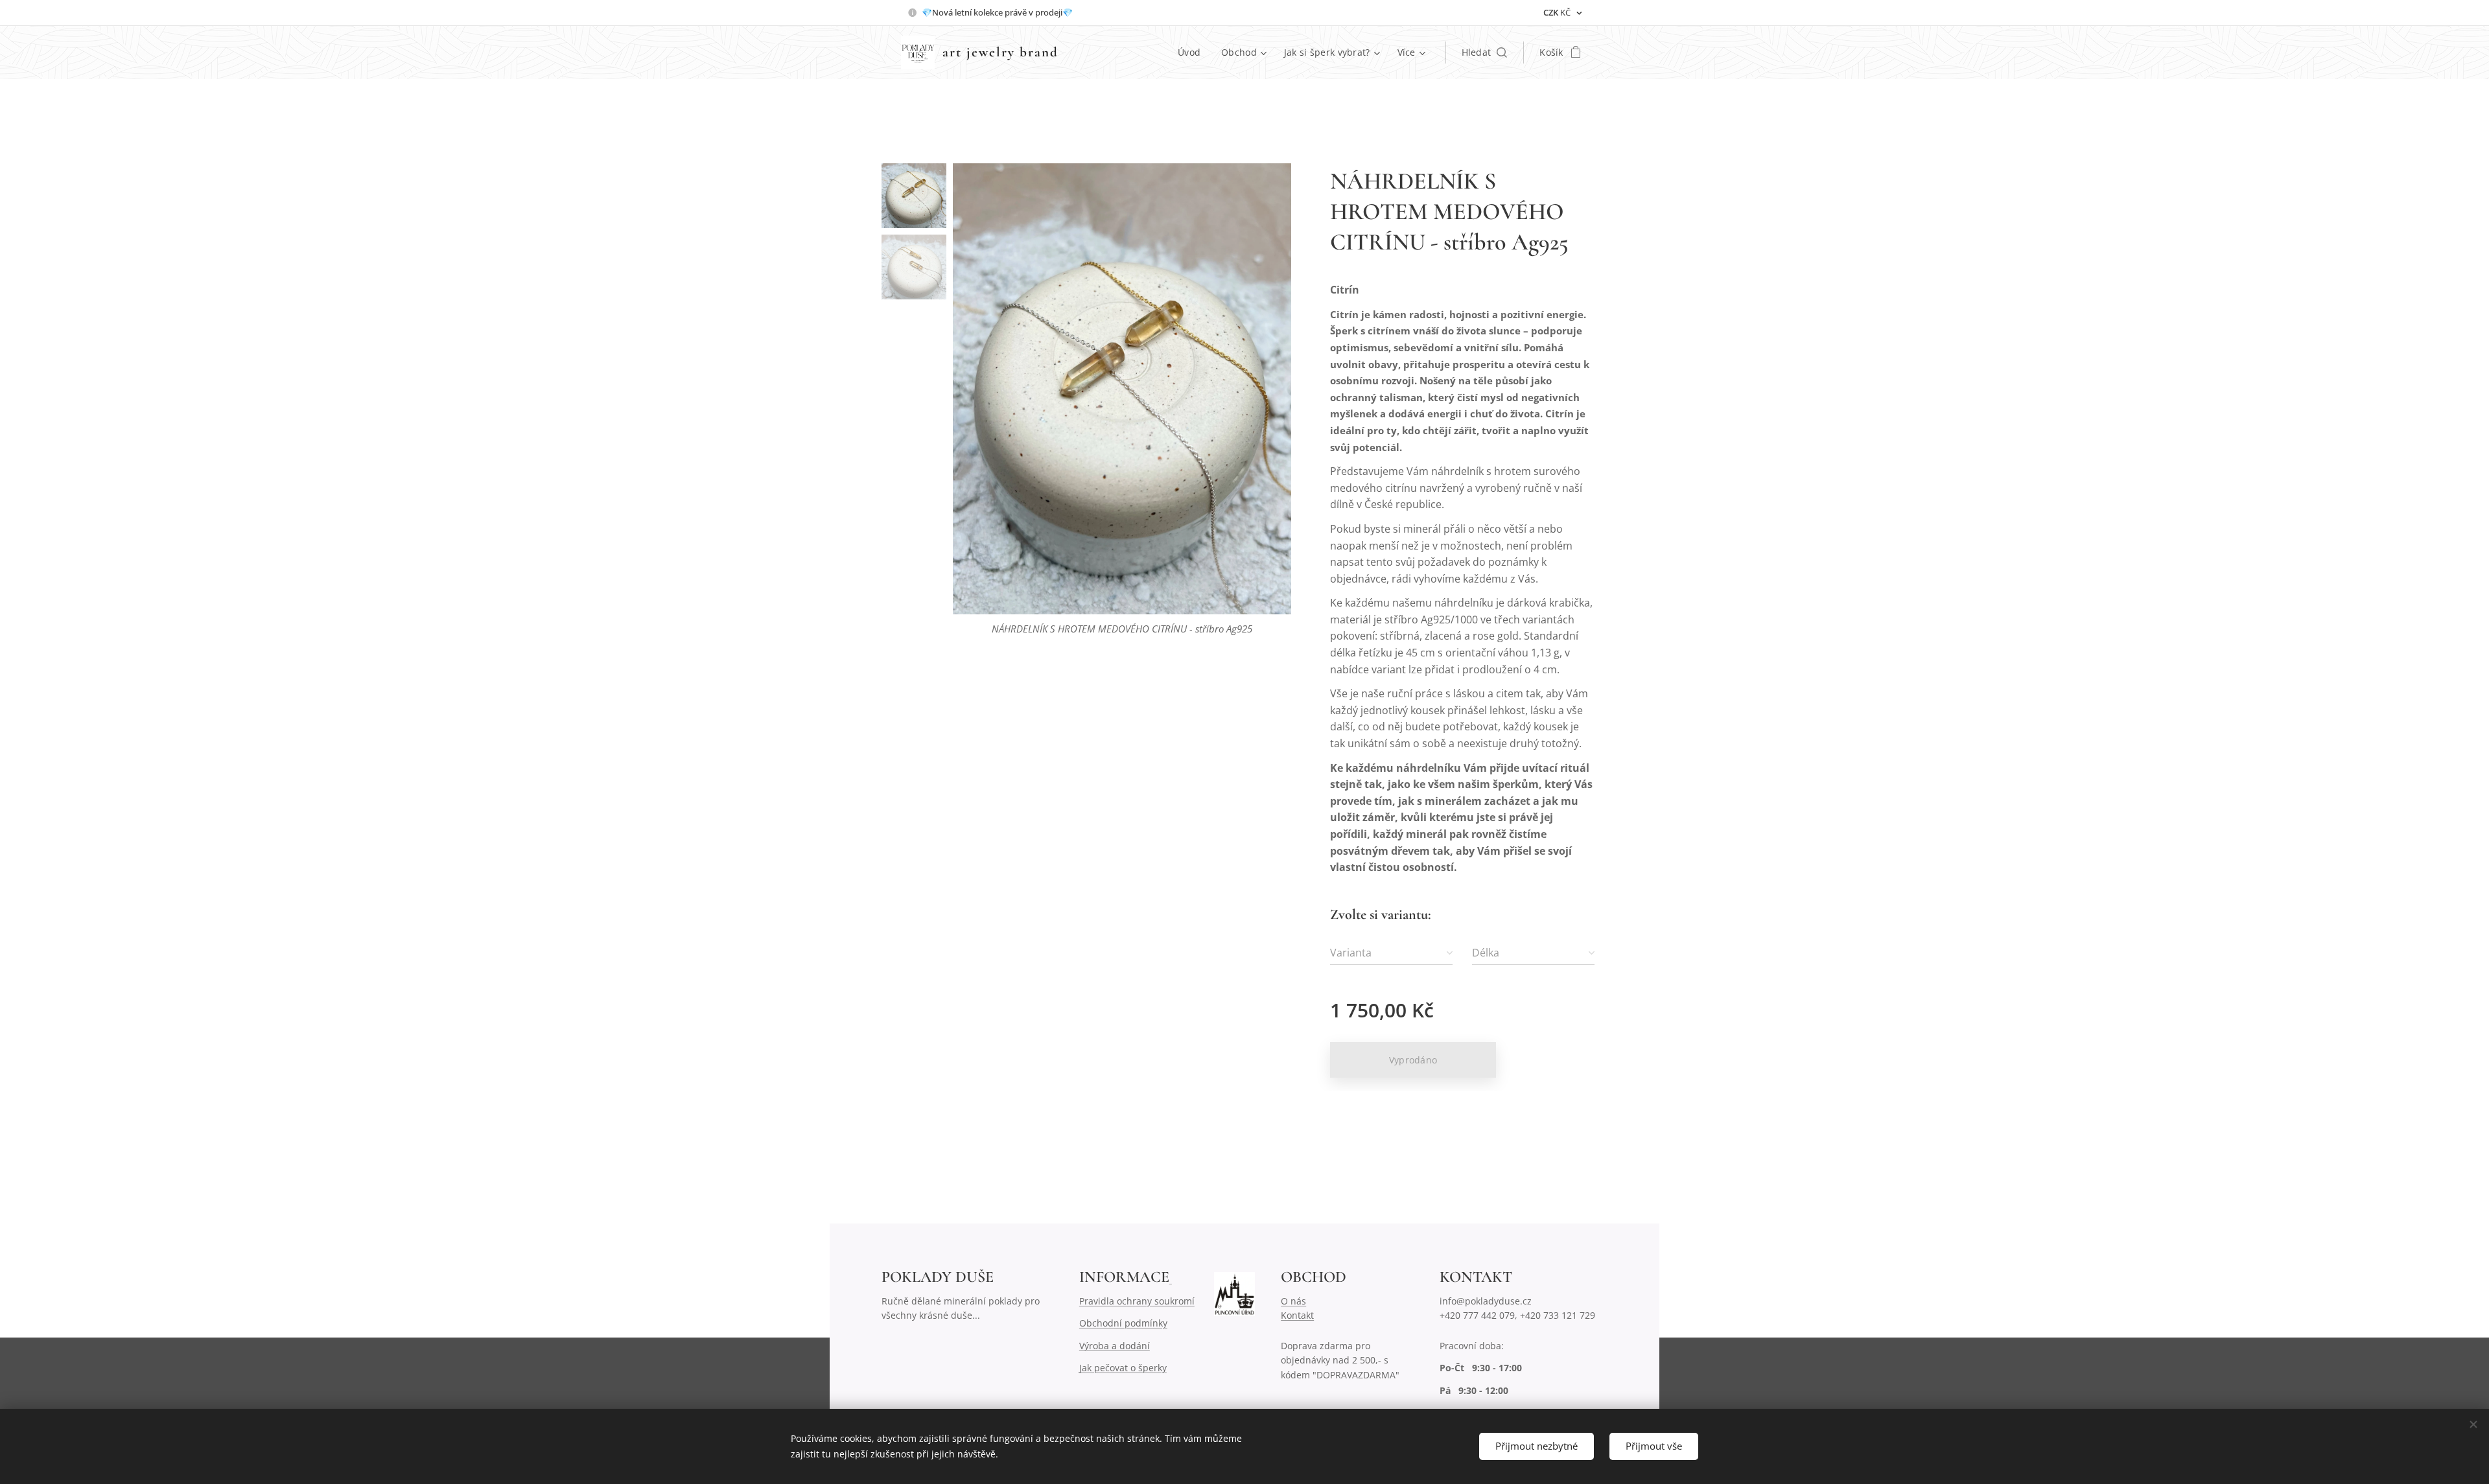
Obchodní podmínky (1123, 1323)
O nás (1293, 1301)
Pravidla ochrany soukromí (1137, 1301)
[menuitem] (1193, 52)
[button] (1485, 52)
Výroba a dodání (1115, 1346)
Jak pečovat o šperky (1123, 1368)
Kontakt (1297, 1315)
